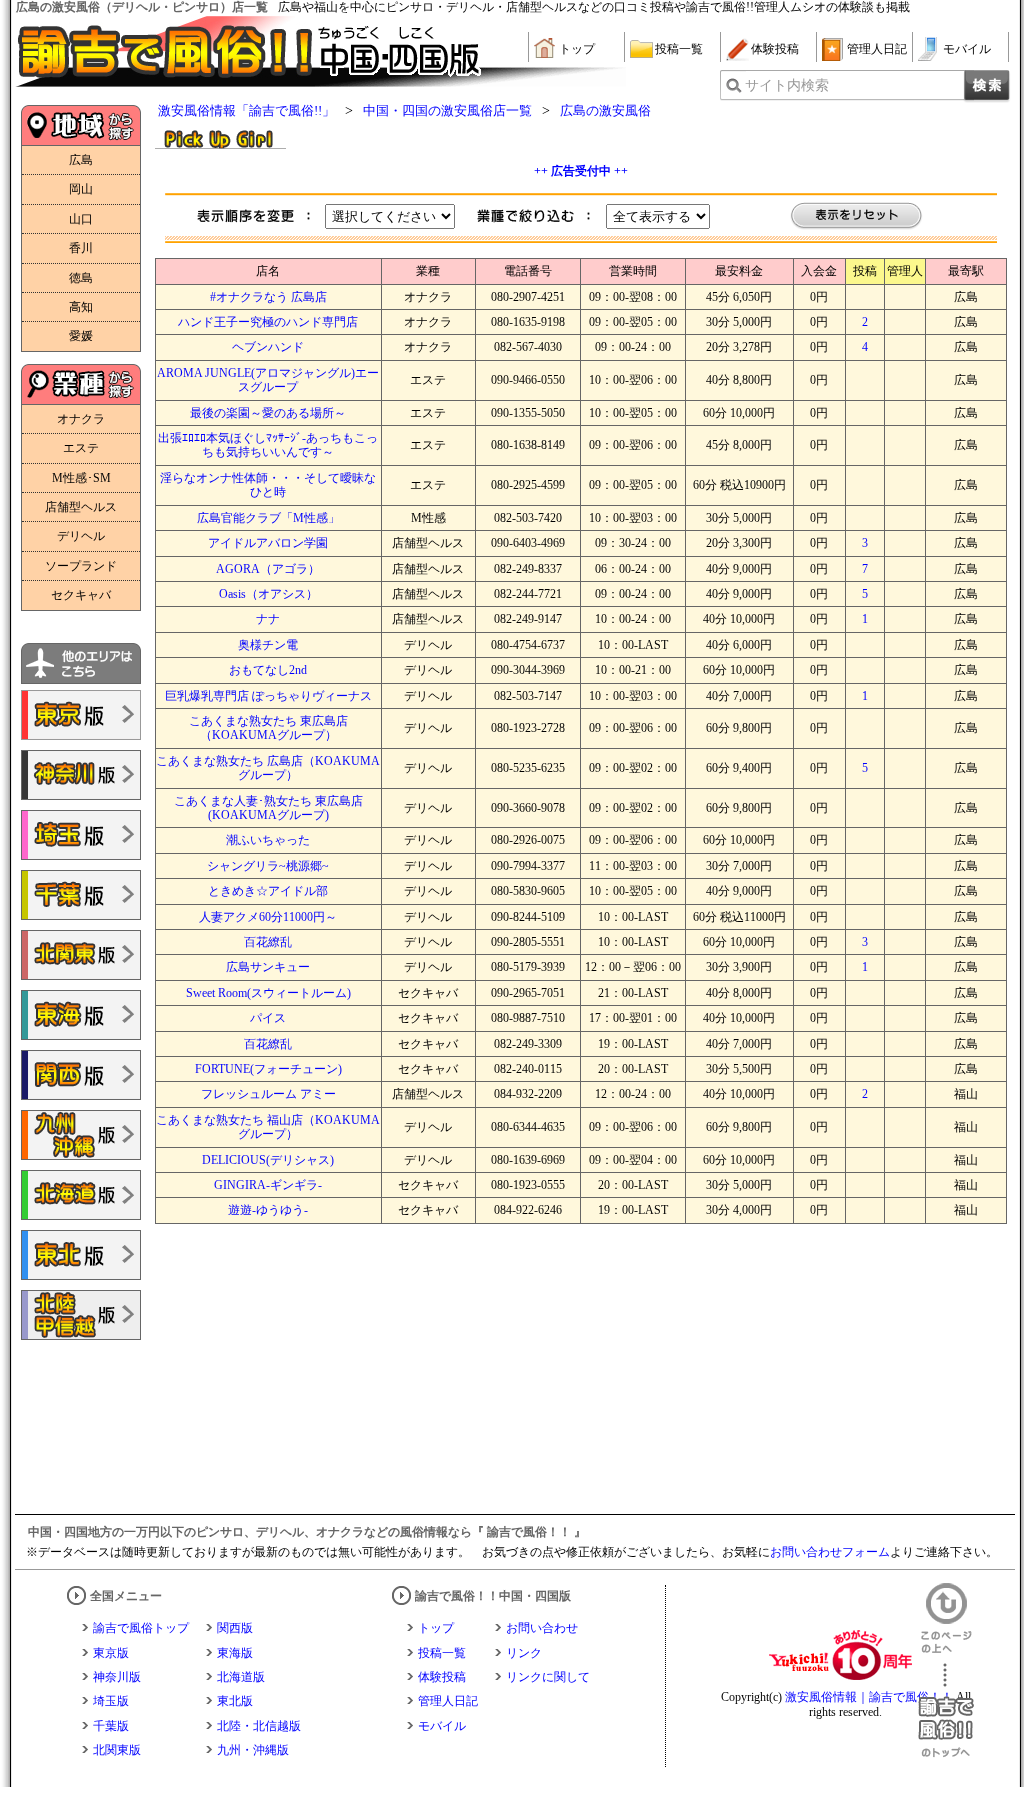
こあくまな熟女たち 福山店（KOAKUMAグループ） (268, 1127)
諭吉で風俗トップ (141, 1628)
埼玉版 (111, 1701)
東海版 (235, 1653)
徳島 (81, 278)
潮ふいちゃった (268, 840)
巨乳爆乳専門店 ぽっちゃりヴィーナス (268, 696)
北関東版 (117, 1750)
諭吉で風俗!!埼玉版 (81, 835)
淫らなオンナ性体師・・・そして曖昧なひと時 (268, 485)
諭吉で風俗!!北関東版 (81, 955)
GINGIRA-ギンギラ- (268, 1185)
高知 (81, 307)
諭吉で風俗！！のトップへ (946, 1710)
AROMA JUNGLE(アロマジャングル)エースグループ (268, 380)
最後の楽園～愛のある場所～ (268, 413)
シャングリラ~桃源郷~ (268, 866)
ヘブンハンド (268, 347)
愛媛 (81, 336)
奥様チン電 (268, 645)
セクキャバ (81, 595)
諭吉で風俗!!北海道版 (81, 1195)
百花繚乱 (268, 942)
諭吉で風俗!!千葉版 (81, 895)
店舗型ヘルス (81, 507)
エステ (81, 448)
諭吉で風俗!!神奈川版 (81, 775)
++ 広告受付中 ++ (581, 171)
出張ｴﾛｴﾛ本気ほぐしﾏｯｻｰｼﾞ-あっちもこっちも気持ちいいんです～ (268, 445)
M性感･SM (81, 478)
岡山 (81, 189)
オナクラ (81, 419)
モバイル (967, 49)
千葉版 (111, 1726)
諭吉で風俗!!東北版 (81, 1255)
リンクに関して (548, 1677)
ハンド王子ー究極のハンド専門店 (268, 322)
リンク (524, 1653)
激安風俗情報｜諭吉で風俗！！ (869, 1697)
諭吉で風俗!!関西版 (81, 1075)
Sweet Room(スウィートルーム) (268, 993)
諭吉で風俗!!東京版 (81, 715)
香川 (81, 248)
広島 (81, 160)
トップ (577, 49)
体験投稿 (775, 49)
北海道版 (241, 1677)
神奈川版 (117, 1677)
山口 (81, 219)
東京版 (111, 1653)
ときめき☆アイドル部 (268, 891)
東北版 (235, 1701)
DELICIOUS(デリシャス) (268, 1160)
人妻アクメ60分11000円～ (268, 917)
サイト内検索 (787, 85)
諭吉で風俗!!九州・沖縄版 (81, 1135)
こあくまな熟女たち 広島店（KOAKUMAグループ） (268, 768)
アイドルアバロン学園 (268, 543)
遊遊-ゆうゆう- (268, 1210)
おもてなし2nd (268, 670)
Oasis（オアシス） (268, 594)
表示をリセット (857, 216)
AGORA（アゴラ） (268, 569)
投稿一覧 (679, 49)
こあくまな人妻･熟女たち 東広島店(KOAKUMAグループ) (268, 808)
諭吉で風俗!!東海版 (81, 1015)
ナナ (268, 619)
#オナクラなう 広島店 (268, 297)
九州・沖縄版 (253, 1750)
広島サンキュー (268, 967)
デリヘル (81, 536)
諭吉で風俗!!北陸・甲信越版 (81, 1315)
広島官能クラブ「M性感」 (268, 518)
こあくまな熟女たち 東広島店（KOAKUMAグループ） (268, 728)
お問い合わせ (542, 1628)
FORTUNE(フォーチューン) (268, 1069)
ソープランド (81, 566)
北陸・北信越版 (259, 1726)
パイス (268, 1018)
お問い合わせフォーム (830, 1552)
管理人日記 (877, 49)
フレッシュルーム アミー (268, 1094)
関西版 (235, 1628)
